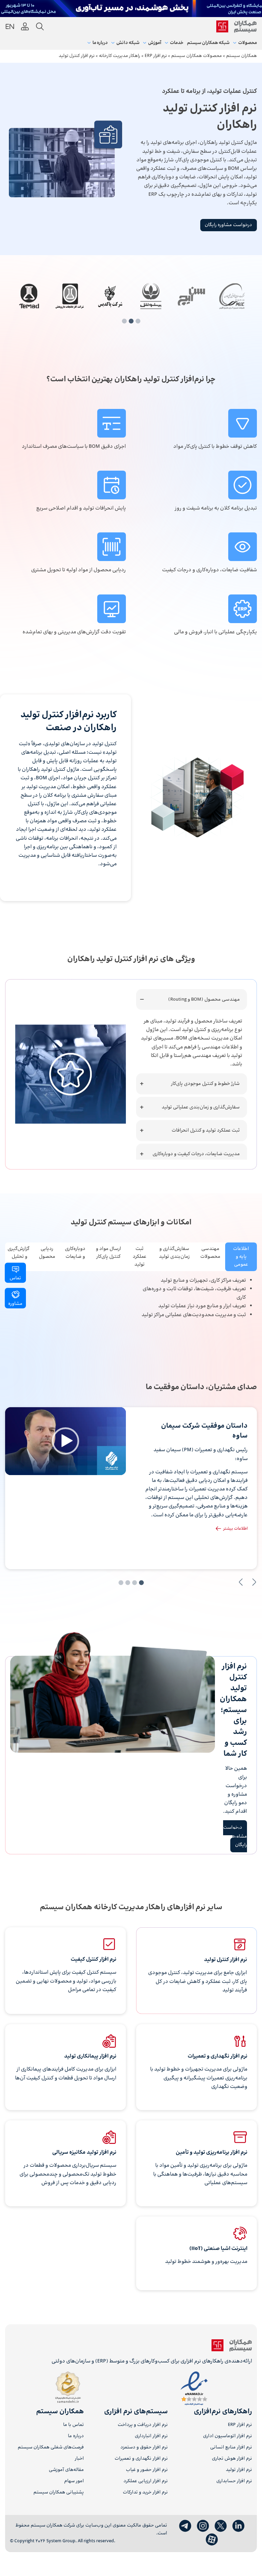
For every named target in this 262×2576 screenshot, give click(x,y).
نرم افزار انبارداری (151, 2436)
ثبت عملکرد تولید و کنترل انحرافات (206, 1130)
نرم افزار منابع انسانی (231, 2448)
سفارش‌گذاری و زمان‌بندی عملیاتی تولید (201, 1107)
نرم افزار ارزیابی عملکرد (146, 2481)
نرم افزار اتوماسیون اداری (228, 2436)
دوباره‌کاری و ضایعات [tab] (75, 1253)
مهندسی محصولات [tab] (210, 1253)
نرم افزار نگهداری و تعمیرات (141, 2459)
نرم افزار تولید (239, 2470)
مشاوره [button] (15, 1304)
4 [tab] (121, 1583)
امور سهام (74, 2481)
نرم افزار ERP (240, 2425)
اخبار (79, 2459)
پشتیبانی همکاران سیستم (59, 2493)
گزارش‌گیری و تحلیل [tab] (18, 1253)
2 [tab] (131, 321)
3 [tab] (124, 321)
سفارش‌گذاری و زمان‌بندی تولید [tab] (174, 1253)
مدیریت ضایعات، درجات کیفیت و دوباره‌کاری (196, 1154)
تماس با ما (74, 2425)
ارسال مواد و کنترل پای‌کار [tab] (108, 1253)
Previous (254, 1582)
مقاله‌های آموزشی (66, 2470)
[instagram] (203, 2526)
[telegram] (185, 2526)
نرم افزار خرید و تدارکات (145, 2493)
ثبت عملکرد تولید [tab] (140, 1257)
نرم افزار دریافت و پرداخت (143, 2425)
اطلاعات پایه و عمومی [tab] (241, 1257)
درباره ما (76, 2436)
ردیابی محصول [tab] (47, 1253)
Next (241, 1582)
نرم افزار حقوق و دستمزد (144, 2448)
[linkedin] (238, 2526)
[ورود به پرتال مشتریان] (25, 27)
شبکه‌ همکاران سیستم (208, 43)
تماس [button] (15, 1278)
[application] (65, 1441)
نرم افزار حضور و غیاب (147, 2470)
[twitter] (221, 2526)
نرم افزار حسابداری (234, 2481)
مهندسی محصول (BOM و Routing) (204, 999)
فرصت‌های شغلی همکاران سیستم (51, 2448)
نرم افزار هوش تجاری (232, 2459)
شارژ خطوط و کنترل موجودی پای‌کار (205, 1084)
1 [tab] (138, 321)
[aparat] (212, 2540)
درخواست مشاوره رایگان (228, 225)
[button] (65, 1441)
